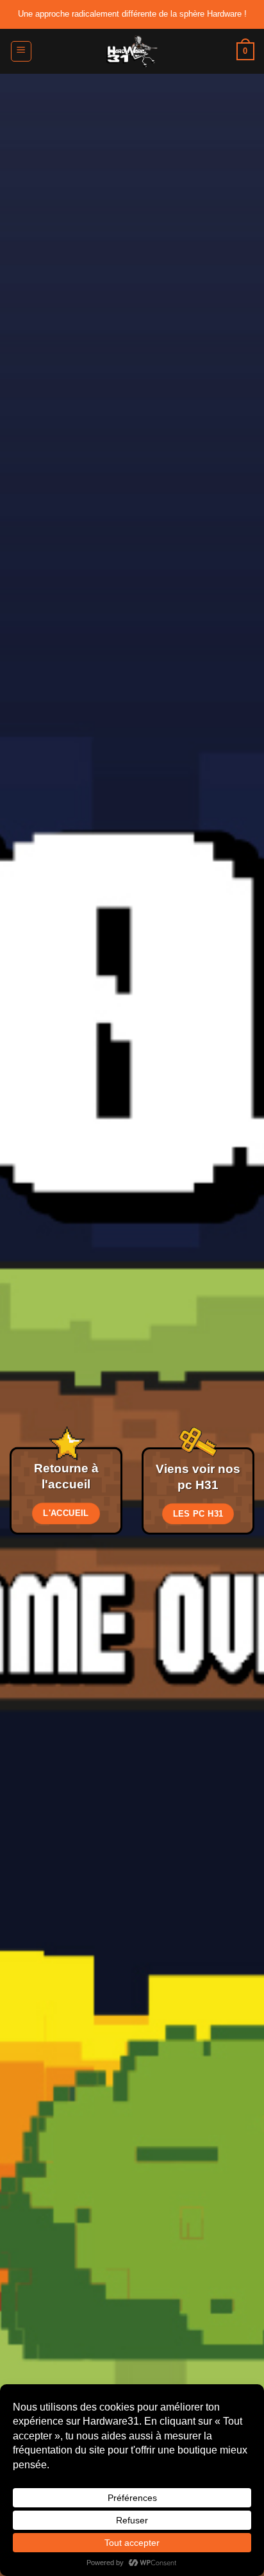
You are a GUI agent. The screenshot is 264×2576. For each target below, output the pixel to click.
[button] (21, 51)
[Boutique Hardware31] (132, 51)
